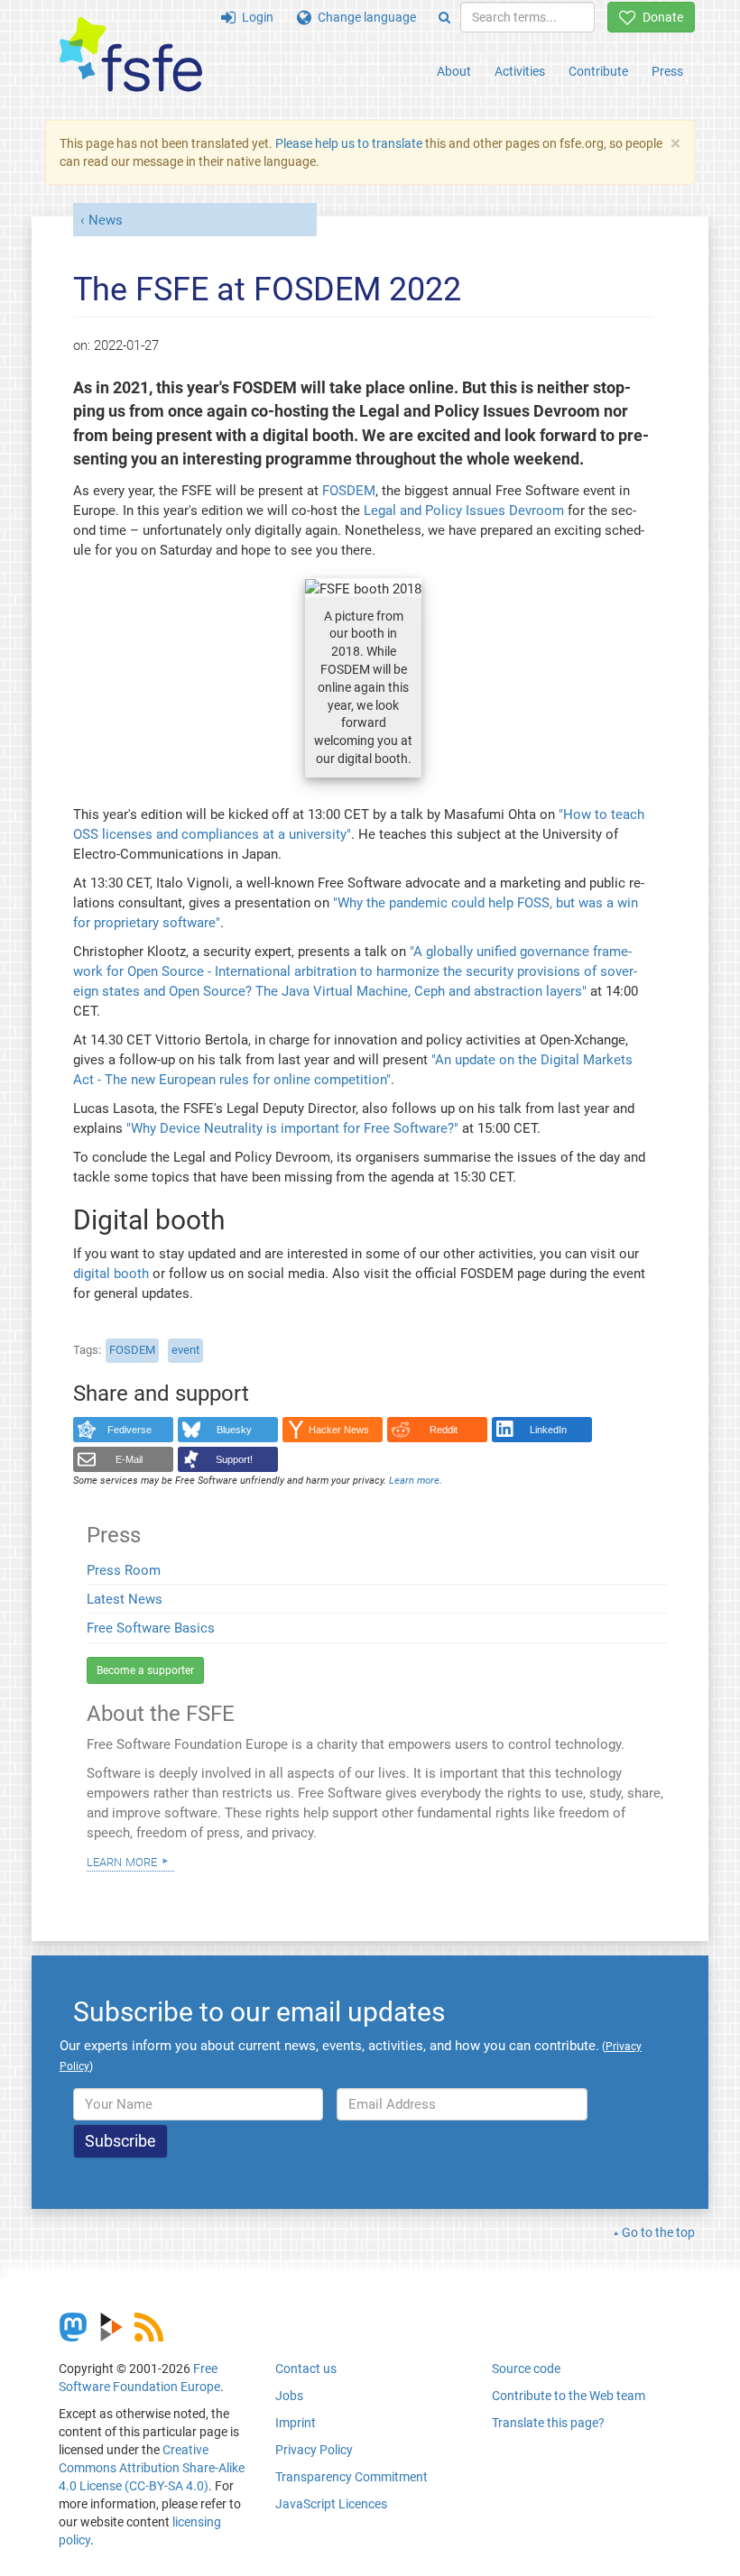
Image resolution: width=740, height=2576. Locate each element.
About (454, 71)
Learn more (122, 1861)
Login (254, 17)
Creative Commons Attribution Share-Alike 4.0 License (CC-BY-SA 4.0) (152, 2468)
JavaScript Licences (331, 2504)
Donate (660, 17)
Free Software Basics (151, 1628)
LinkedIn (548, 1430)
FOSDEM (349, 491)
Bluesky (234, 1430)
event (185, 1350)
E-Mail (129, 1459)
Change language (364, 17)
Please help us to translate (349, 143)
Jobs (289, 2396)
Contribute (598, 71)
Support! (234, 1459)
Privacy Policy (314, 2450)
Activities (520, 71)
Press (667, 71)
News (106, 220)
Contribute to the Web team (569, 2396)
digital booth (111, 1274)
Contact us (306, 2369)
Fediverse (129, 1430)
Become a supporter (145, 1670)
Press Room (124, 1570)
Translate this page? (548, 2423)
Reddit (444, 1430)
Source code (526, 2369)
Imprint (296, 2423)
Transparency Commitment (351, 2477)
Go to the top (658, 2232)
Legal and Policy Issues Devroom (466, 511)
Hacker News (339, 1430)
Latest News (125, 1599)
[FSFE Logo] (131, 55)
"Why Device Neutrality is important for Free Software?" (292, 1128)
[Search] (444, 17)
